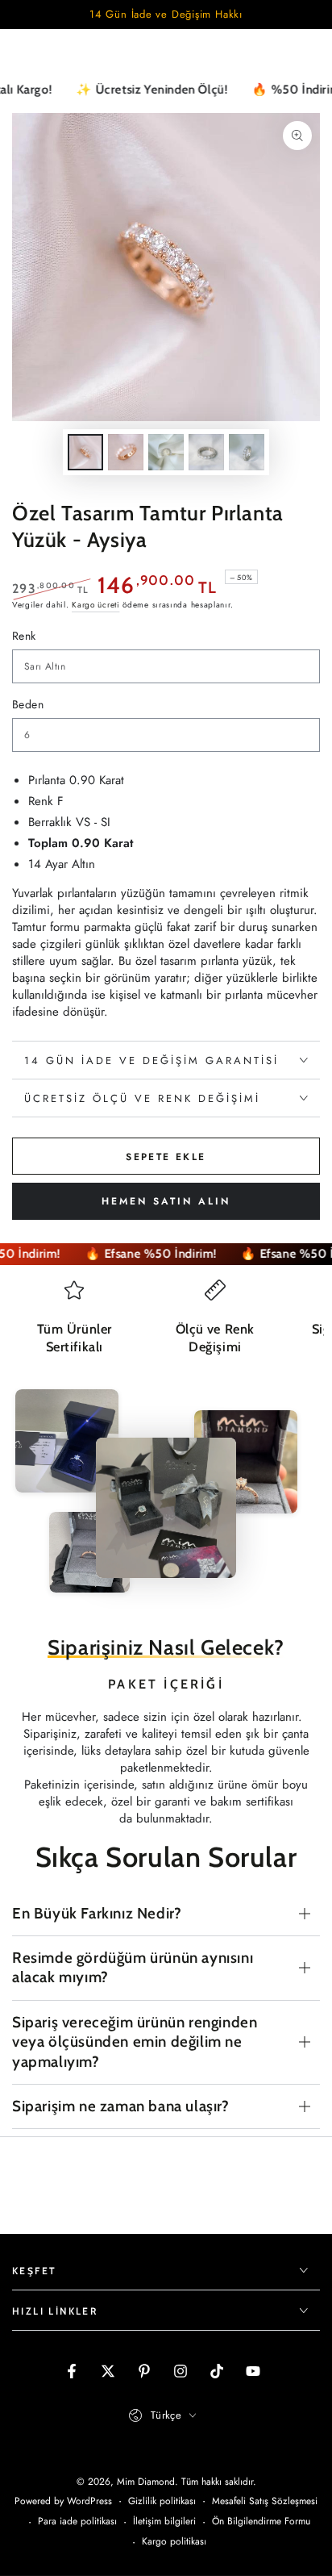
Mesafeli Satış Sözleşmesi (265, 2501)
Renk (24, 636)
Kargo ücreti (95, 605)
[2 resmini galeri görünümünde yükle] (126, 452)
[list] (166, 1324)
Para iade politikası (77, 2522)
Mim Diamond (146, 2482)
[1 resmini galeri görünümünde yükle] (85, 452)
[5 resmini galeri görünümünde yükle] (247, 452)
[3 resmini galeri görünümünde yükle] (166, 452)
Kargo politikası (174, 2542)
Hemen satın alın (166, 1201)
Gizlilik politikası (162, 2501)
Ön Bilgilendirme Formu (261, 2522)
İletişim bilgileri (164, 2522)
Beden (28, 704)
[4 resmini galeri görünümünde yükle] (206, 452)
